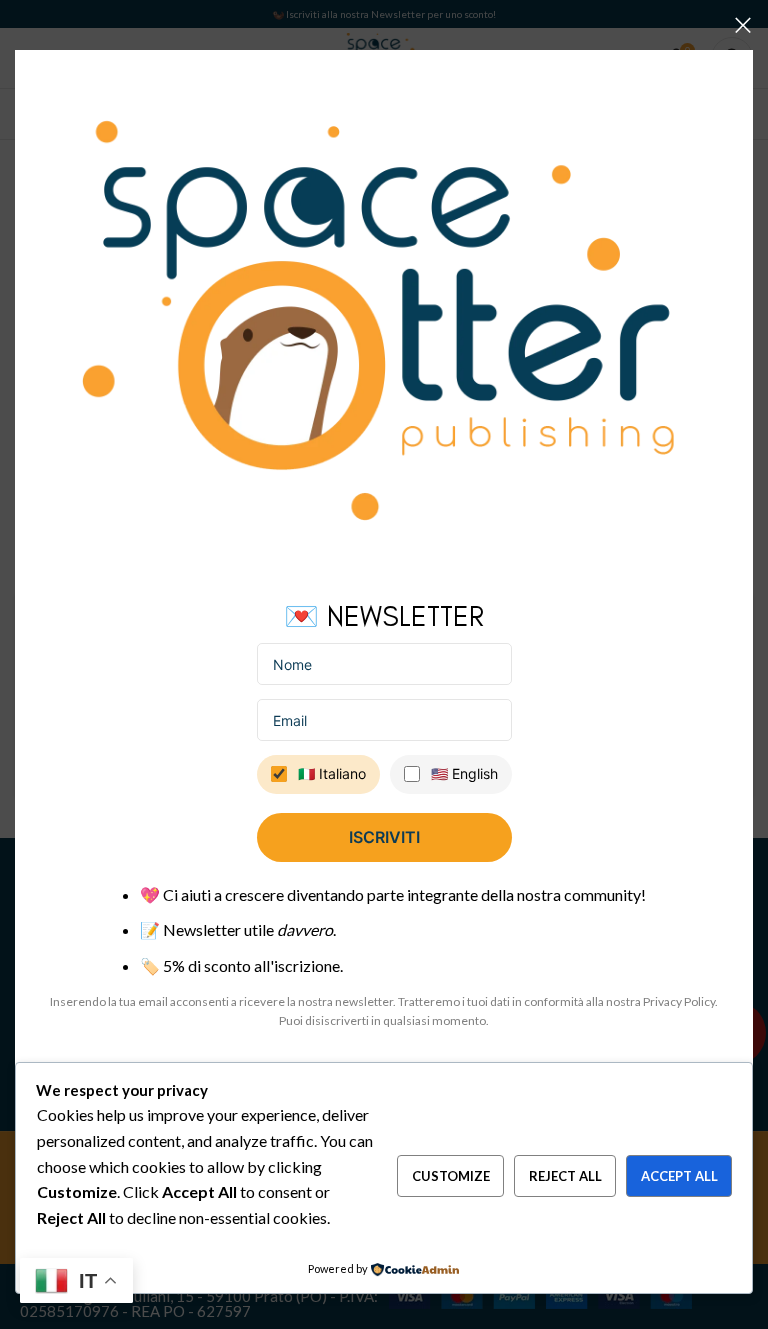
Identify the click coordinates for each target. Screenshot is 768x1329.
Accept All (679, 1176)
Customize (451, 1176)
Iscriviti (384, 837)
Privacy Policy (679, 1001)
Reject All (565, 1176)
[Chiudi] (743, 25)
